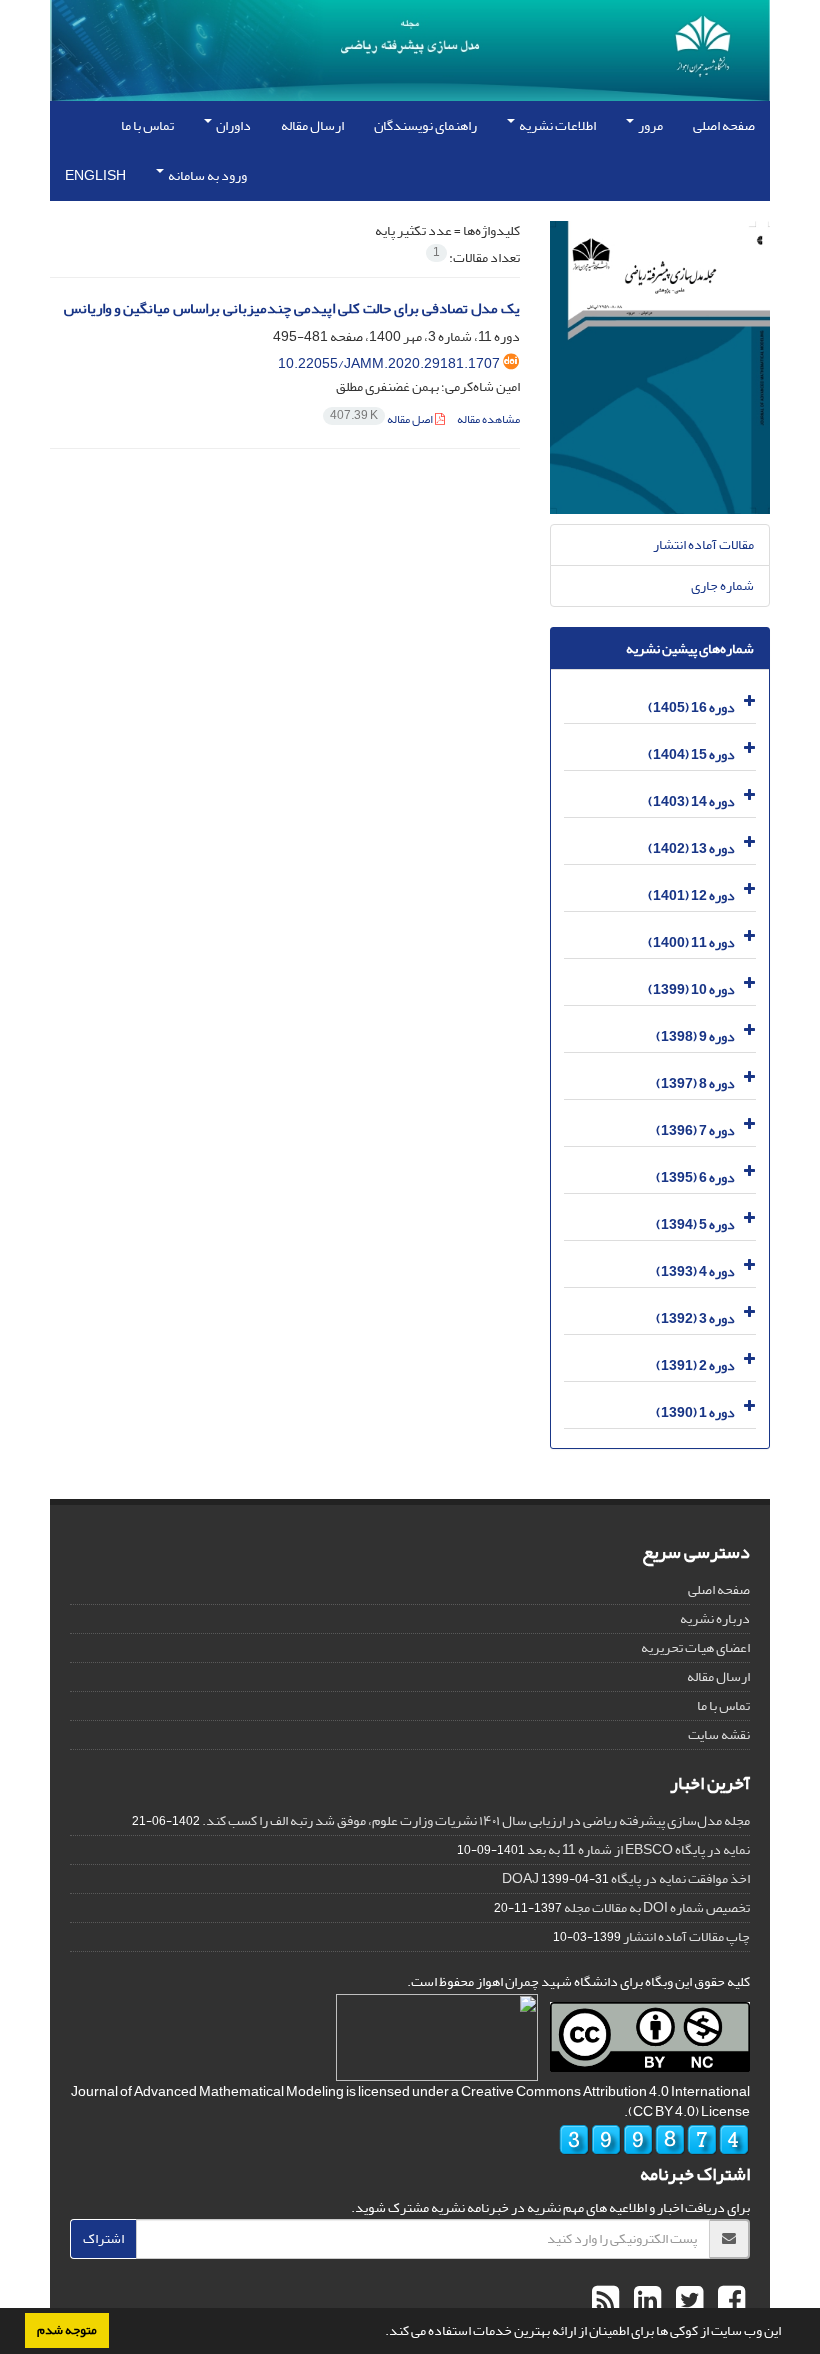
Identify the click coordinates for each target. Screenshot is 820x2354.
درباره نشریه (715, 1618)
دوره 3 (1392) (695, 1318)
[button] (380, 2333)
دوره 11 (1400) (691, 942)
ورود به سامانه (206, 175)
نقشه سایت (719, 1734)
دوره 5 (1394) (695, 1224)
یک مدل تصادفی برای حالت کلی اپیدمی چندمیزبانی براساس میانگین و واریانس (292, 308)
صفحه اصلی (724, 125)
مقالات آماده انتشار (703, 544)
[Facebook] (729, 2301)
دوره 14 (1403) (691, 801)
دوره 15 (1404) (691, 754)
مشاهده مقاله (488, 419)
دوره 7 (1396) (695, 1130)
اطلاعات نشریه (556, 125)
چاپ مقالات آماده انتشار (686, 1936)
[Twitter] (687, 2301)
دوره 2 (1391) (695, 1365)
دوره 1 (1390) (695, 1412)
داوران (232, 125)
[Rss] (605, 2301)
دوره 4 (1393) (695, 1271)
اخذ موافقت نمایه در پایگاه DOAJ (626, 1878)
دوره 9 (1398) (695, 1036)
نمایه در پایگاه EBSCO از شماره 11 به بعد (638, 1849)
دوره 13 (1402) (691, 848)
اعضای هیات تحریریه (695, 1647)
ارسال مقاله (312, 125)
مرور (649, 125)
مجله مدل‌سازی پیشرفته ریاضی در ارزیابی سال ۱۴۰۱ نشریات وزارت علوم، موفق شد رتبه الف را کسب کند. (476, 1820)
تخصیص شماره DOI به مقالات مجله (657, 1907)
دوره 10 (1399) (691, 989)
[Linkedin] (645, 2301)
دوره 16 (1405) (691, 707)
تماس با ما (147, 125)
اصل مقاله (382, 419)
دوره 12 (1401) (691, 895)
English (95, 175)
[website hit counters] (654, 2144)
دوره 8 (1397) (695, 1083)
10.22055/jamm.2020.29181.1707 (389, 363)
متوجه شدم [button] (67, 2330)
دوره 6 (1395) (695, 1177)
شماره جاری (722, 585)
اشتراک (103, 2238)
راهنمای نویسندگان (425, 125)
